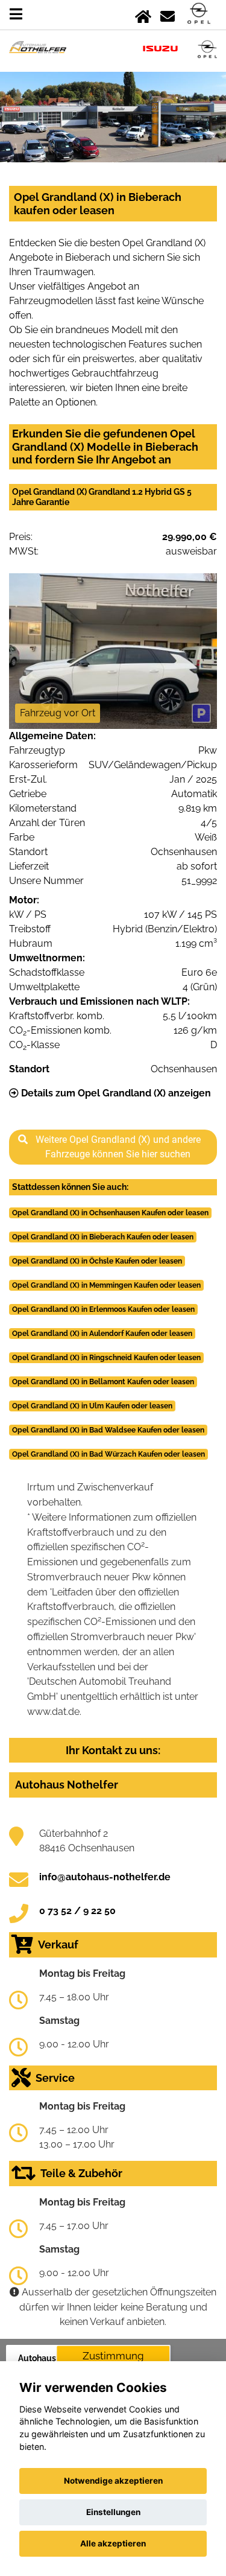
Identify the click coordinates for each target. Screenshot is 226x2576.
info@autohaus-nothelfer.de (105, 1877)
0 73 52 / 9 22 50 (77, 1911)
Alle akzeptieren (113, 2543)
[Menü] (16, 14)
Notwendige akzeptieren (113, 2481)
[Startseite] (143, 14)
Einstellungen (113, 2512)
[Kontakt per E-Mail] (168, 14)
